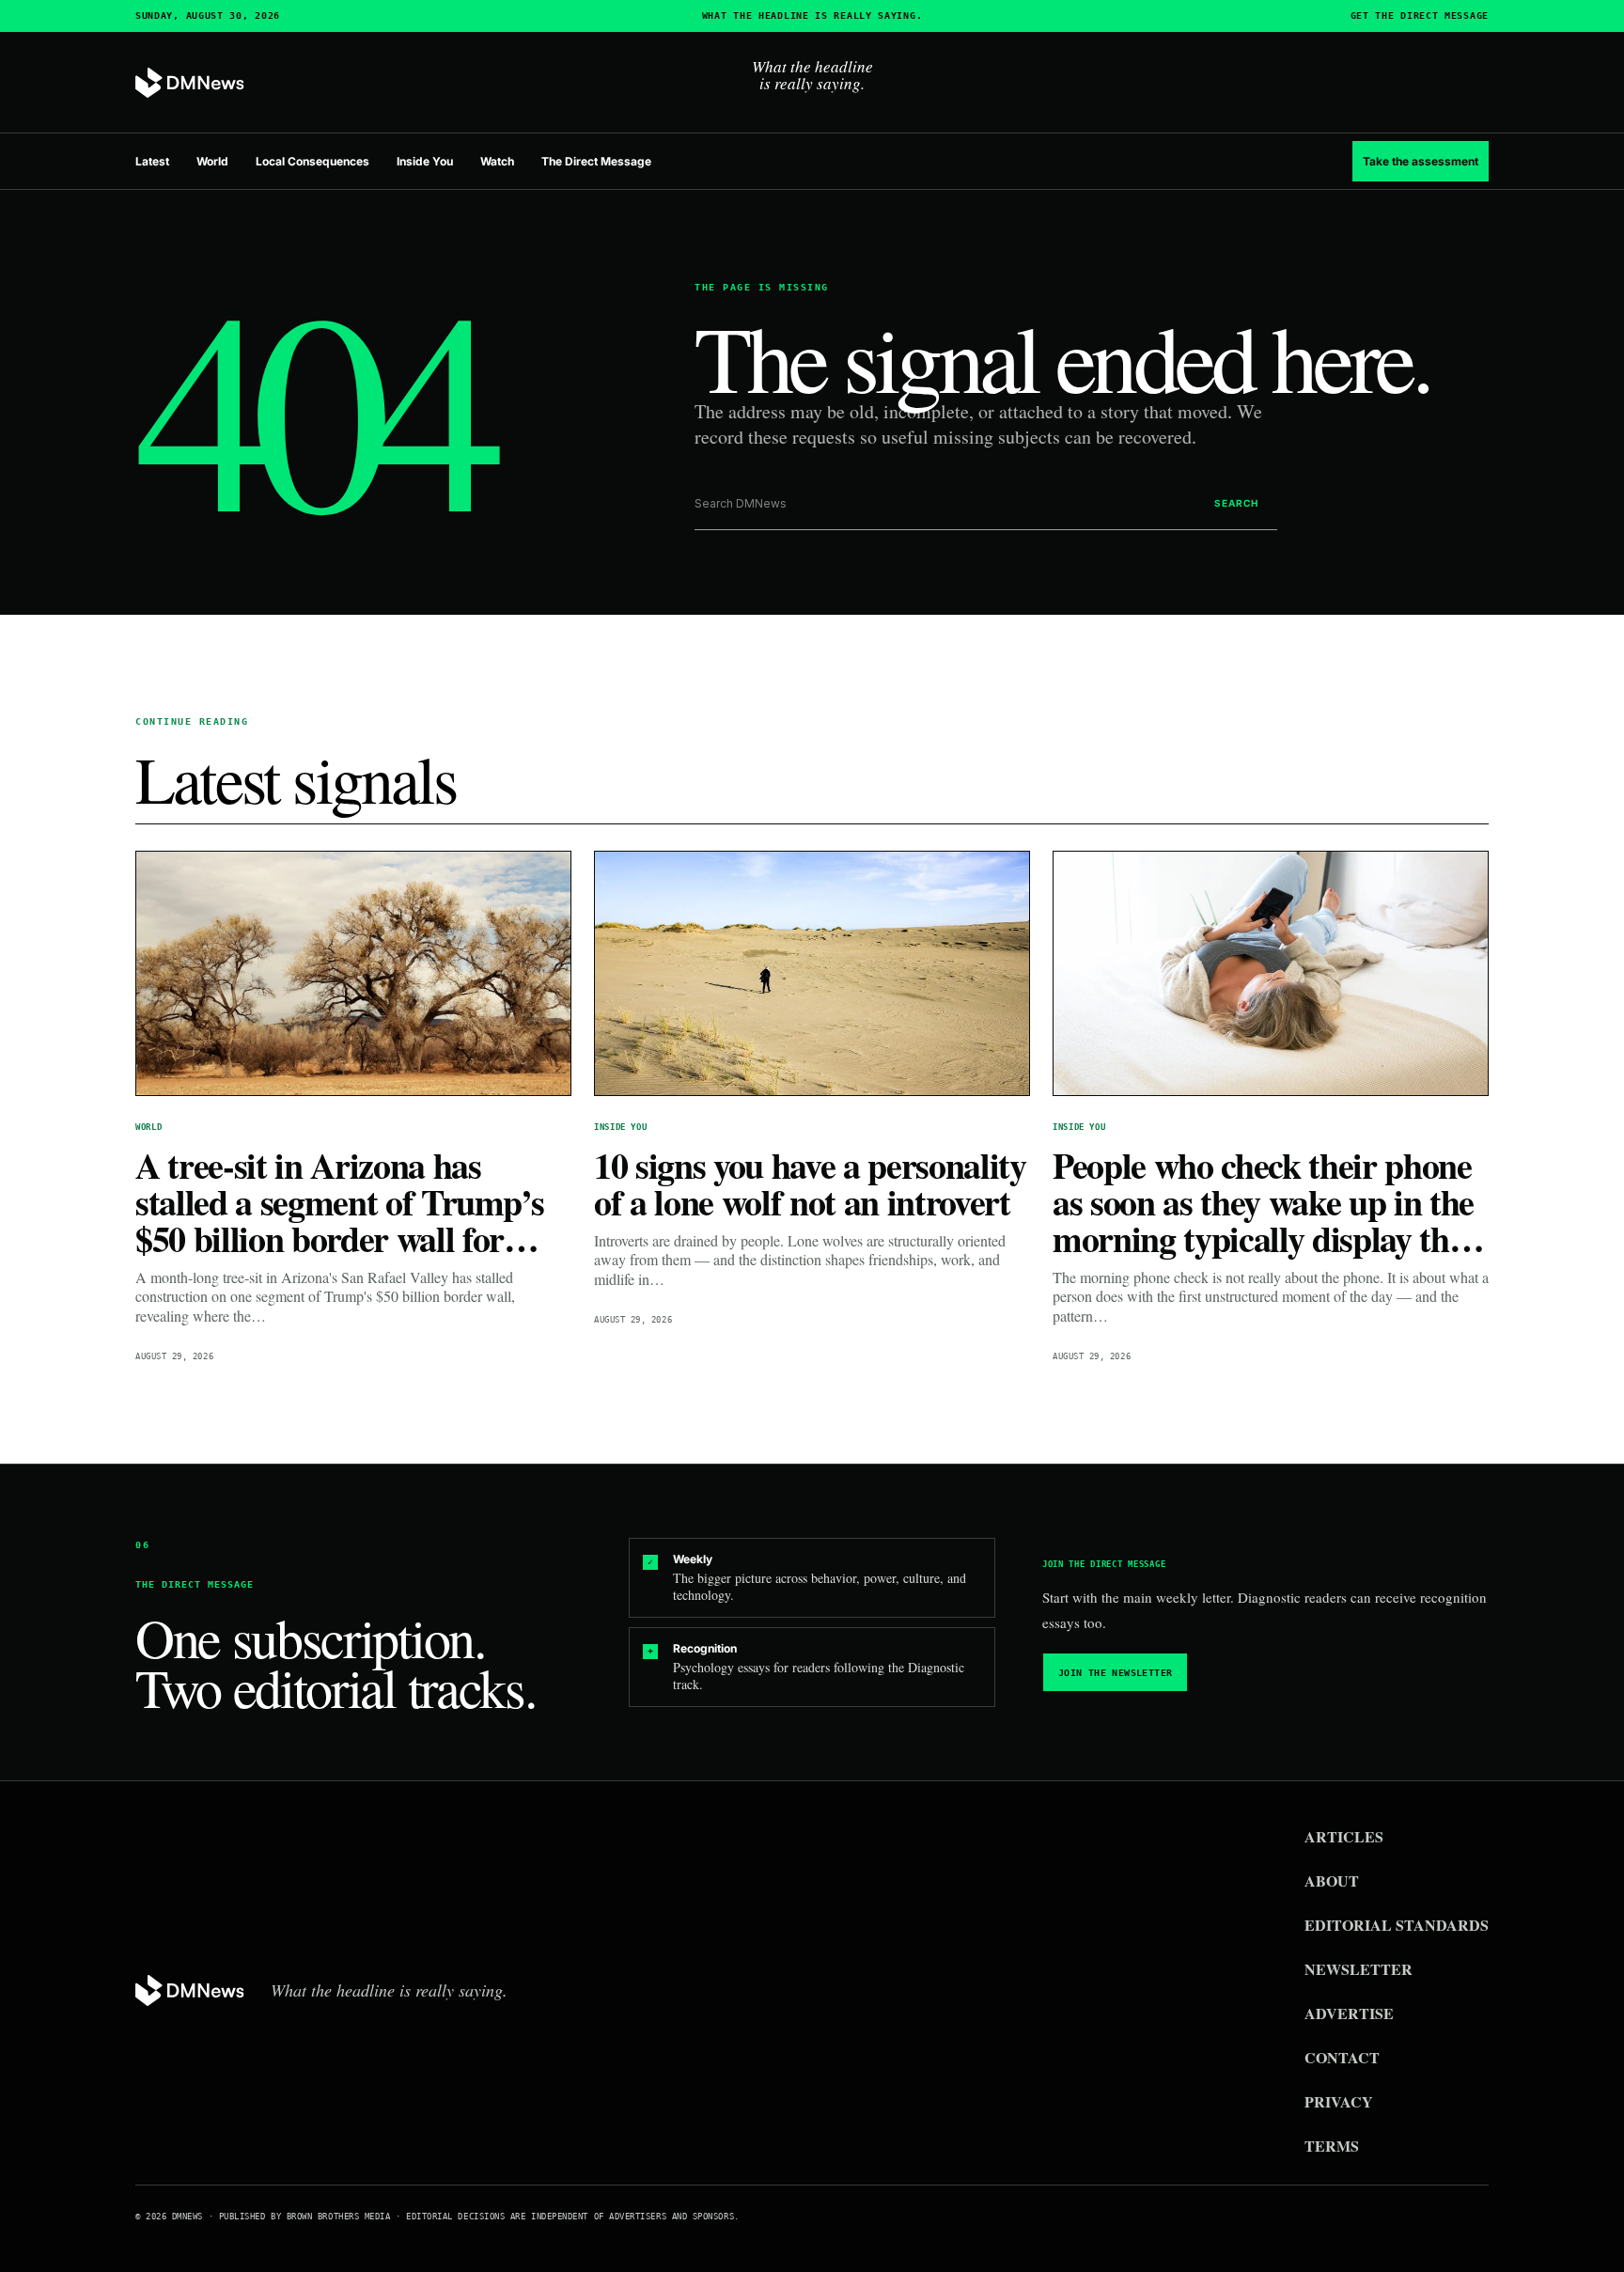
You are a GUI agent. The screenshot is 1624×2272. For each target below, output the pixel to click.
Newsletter (1359, 1969)
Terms (1332, 2146)
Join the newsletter (1116, 1673)
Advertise (1349, 2013)
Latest (152, 161)
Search (1236, 503)
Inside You (425, 161)
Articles (1344, 1836)
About (1332, 1880)
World (212, 161)
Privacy (1339, 2101)
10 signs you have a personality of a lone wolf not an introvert (810, 1183)
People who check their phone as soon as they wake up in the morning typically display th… (1268, 1202)
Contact (1342, 2057)
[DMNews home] (190, 83)
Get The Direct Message (1420, 16)
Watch (497, 161)
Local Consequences (312, 161)
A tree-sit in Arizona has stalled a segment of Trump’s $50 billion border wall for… (340, 1202)
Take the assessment (1421, 161)
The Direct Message (596, 161)
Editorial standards (1397, 1925)
